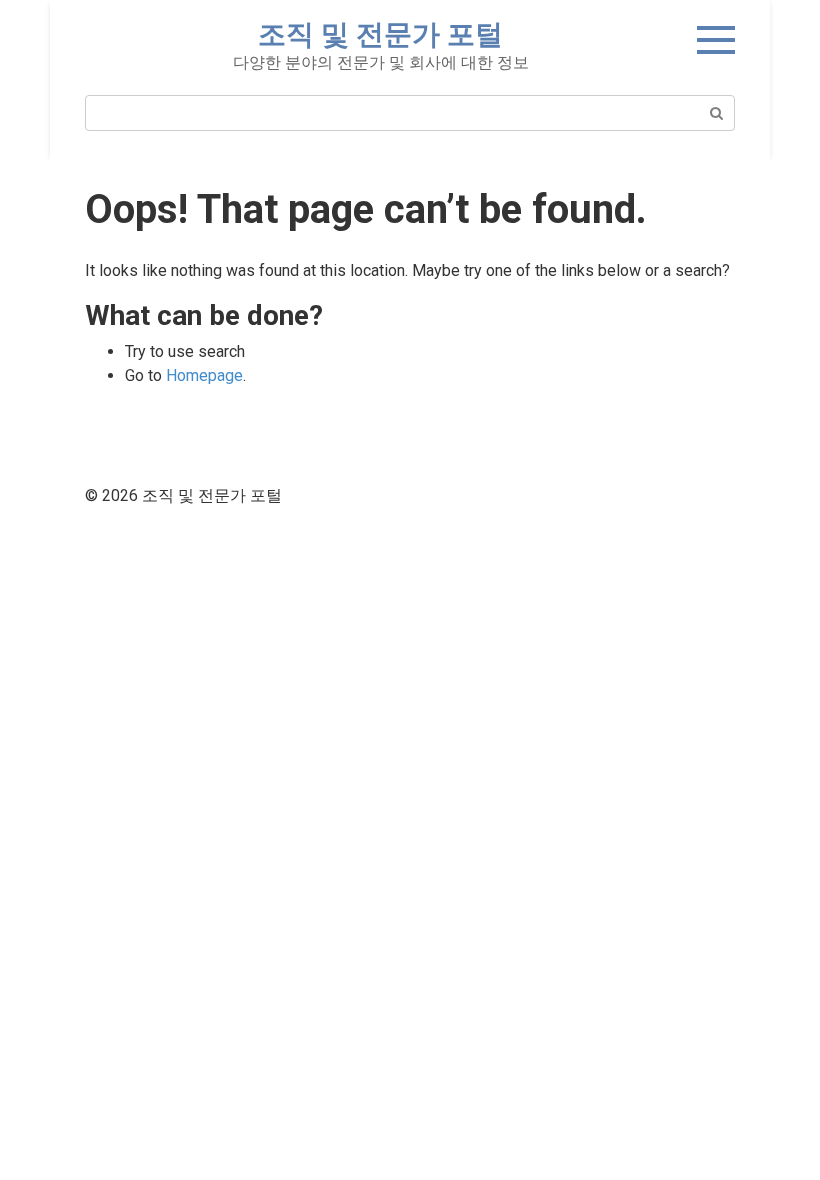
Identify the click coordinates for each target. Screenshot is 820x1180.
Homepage (204, 375)
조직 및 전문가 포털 (380, 34)
